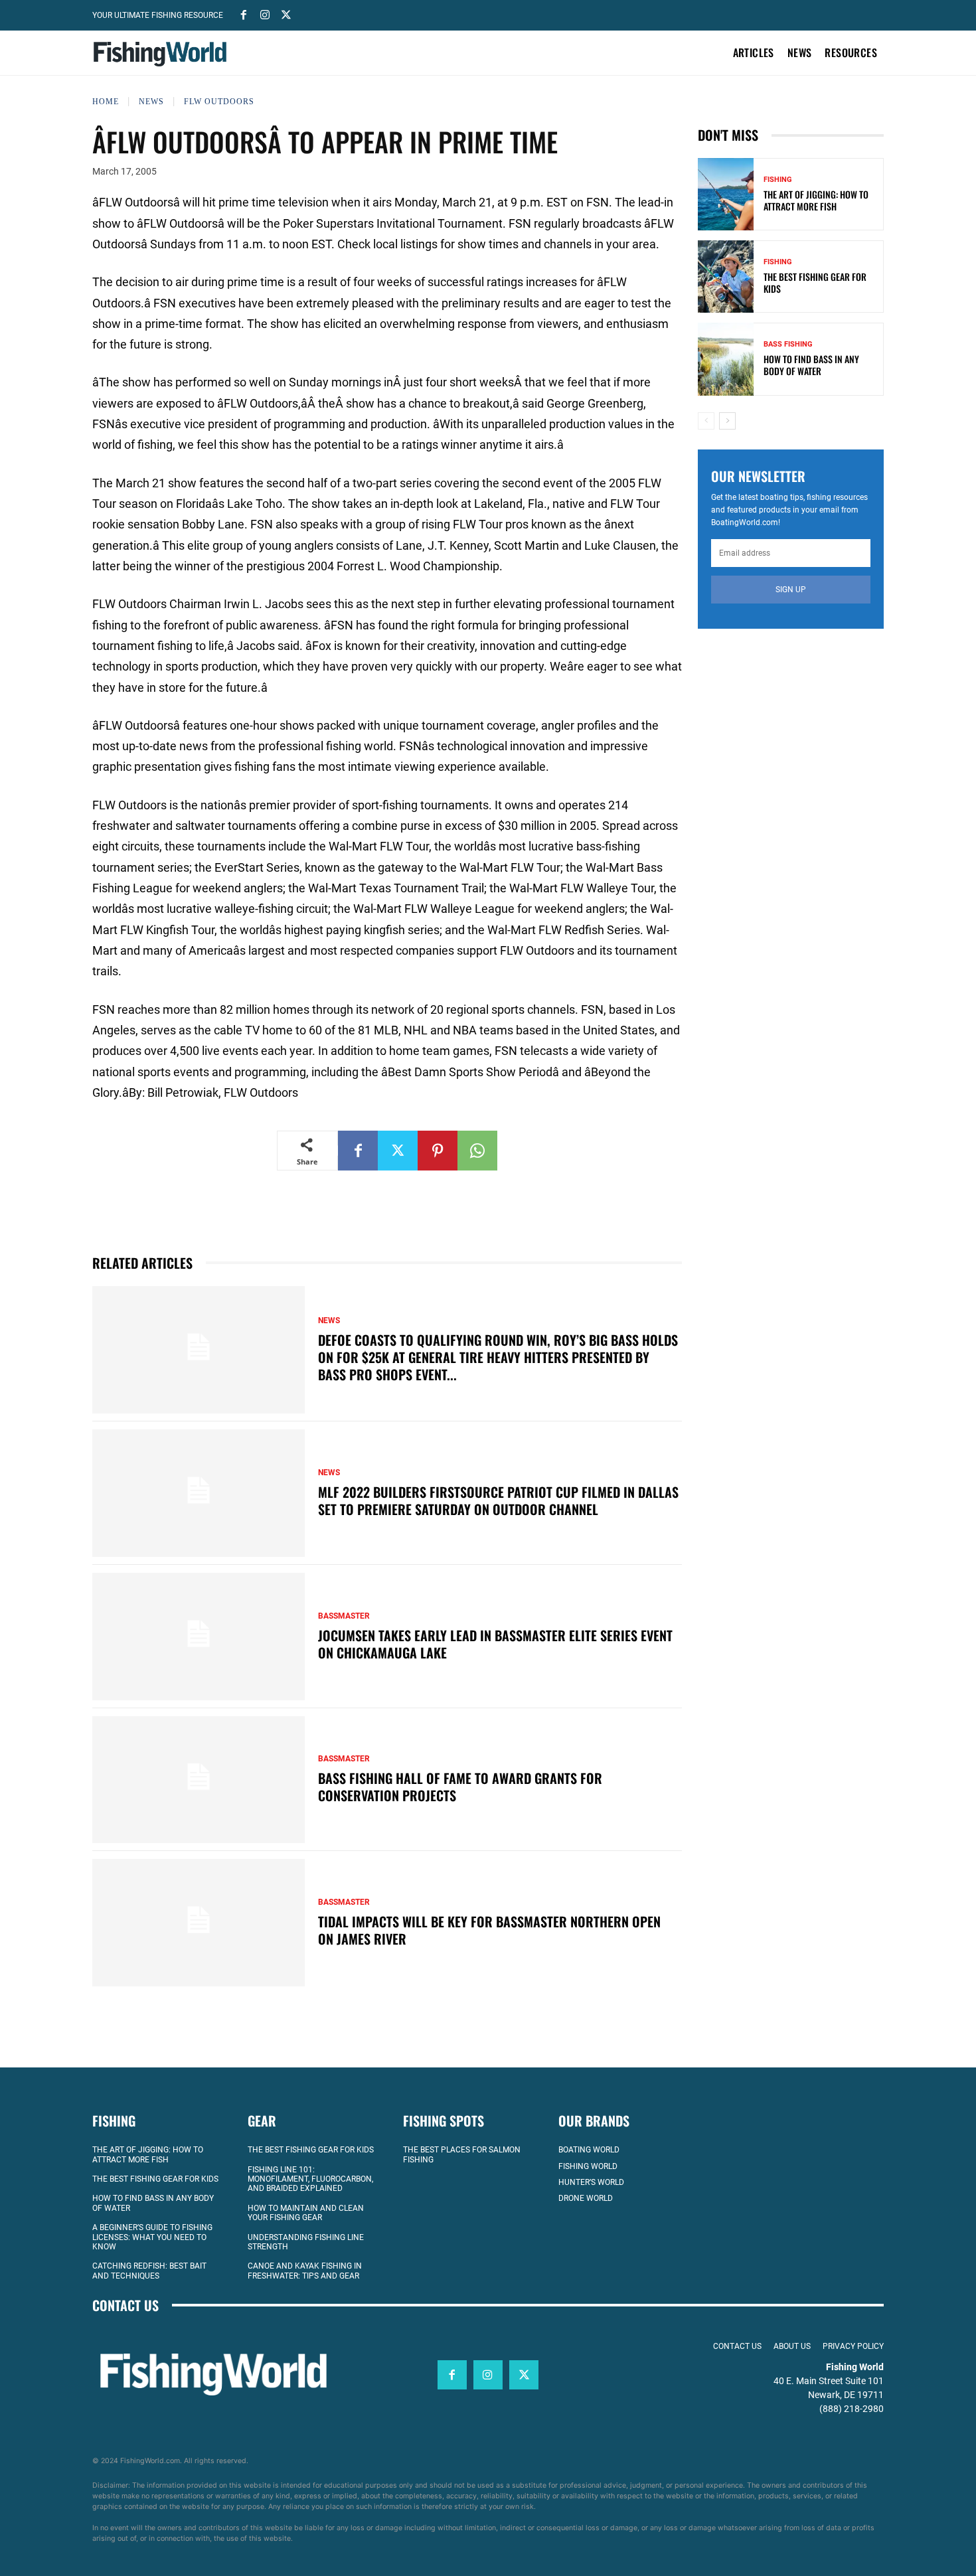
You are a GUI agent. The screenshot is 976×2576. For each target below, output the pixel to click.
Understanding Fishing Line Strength (306, 2242)
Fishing (778, 180)
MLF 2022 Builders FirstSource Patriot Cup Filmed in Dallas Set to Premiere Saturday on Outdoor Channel (498, 1500)
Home (106, 102)
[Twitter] (286, 14)
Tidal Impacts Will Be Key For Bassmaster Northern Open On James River (489, 1930)
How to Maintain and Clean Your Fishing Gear (306, 2213)
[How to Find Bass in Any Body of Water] (726, 359)
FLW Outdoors (219, 102)
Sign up (791, 590)
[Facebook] (244, 14)
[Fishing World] (163, 54)
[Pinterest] (438, 1151)
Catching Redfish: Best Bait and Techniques (149, 2271)
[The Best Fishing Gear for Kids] (726, 277)
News (151, 102)
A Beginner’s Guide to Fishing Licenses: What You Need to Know (152, 2237)
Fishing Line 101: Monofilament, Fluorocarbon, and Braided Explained (310, 2179)
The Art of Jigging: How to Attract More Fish (816, 200)
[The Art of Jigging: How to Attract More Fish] (726, 194)
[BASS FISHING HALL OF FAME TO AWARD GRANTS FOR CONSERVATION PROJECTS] (199, 1780)
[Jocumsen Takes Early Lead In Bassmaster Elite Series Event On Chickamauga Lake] (199, 1637)
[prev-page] (706, 421)
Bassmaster (344, 1616)
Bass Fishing (788, 344)
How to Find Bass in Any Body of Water (811, 365)
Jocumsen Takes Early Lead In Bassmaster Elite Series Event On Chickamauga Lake (495, 1644)
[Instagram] (265, 14)
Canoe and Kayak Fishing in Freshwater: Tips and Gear (305, 2271)
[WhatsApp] (477, 1151)
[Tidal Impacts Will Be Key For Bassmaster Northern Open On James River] (199, 1923)
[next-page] (727, 421)
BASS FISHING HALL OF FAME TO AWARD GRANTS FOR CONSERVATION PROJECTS (460, 1787)
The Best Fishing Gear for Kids (815, 282)
